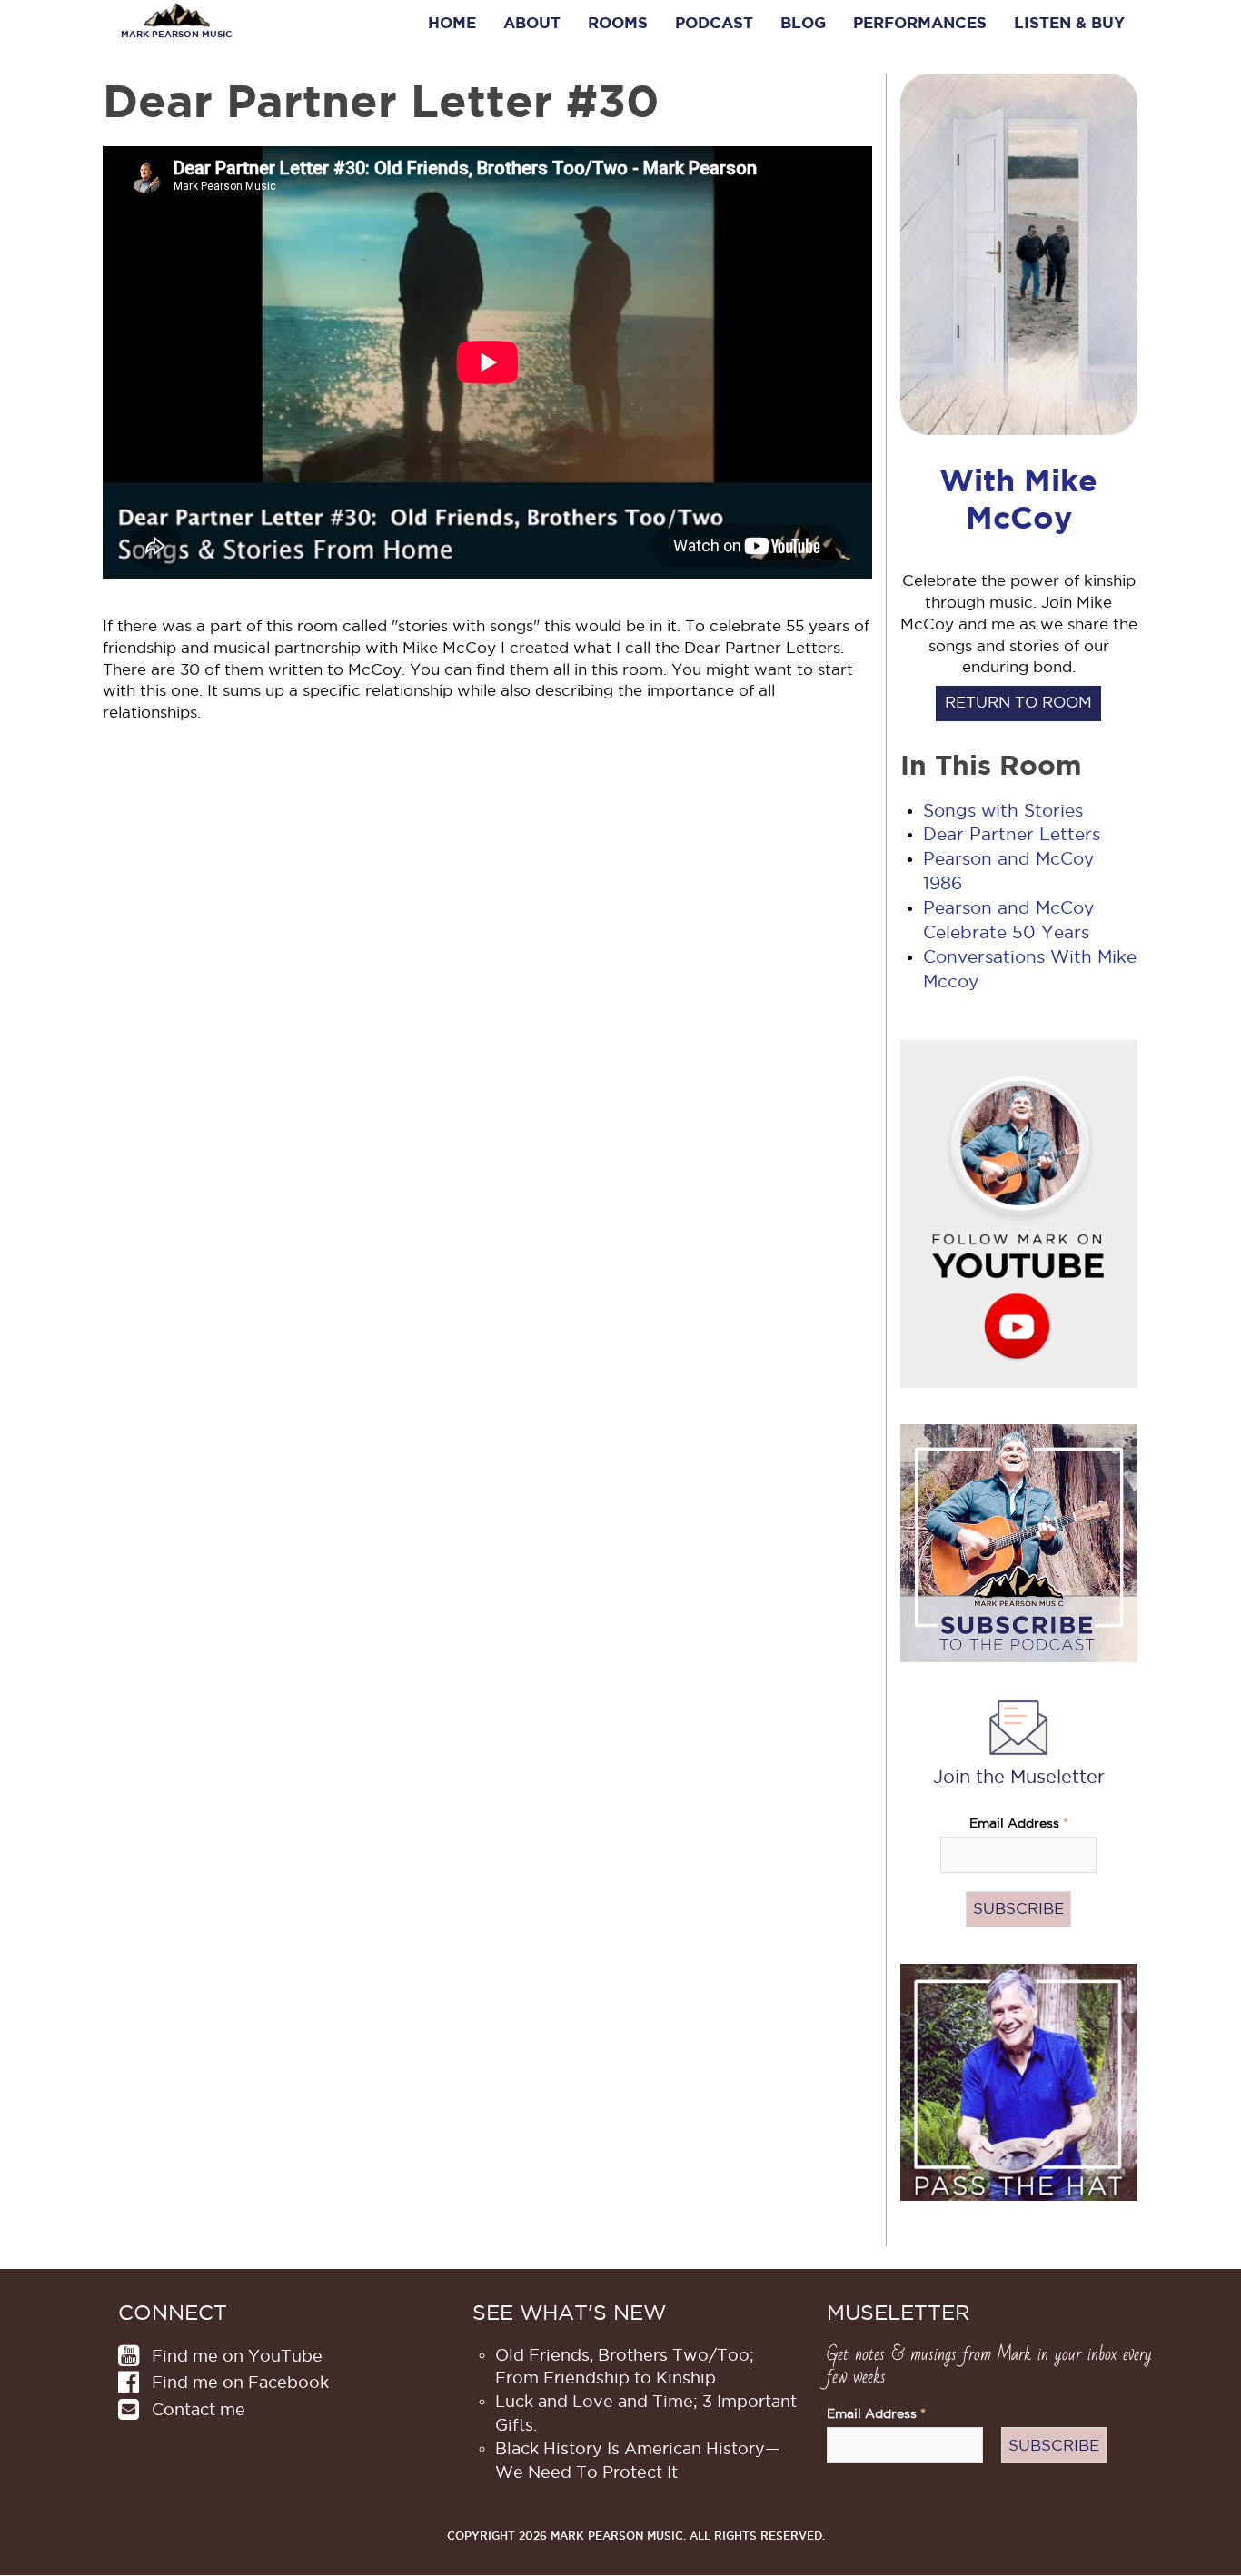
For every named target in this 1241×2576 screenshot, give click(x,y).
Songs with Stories (1003, 811)
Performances (920, 23)
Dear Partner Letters (1012, 834)
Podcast (714, 23)
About (532, 23)
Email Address (1019, 1823)
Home (452, 23)
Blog (803, 23)
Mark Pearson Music (176, 34)
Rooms (618, 23)
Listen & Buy (1069, 23)
